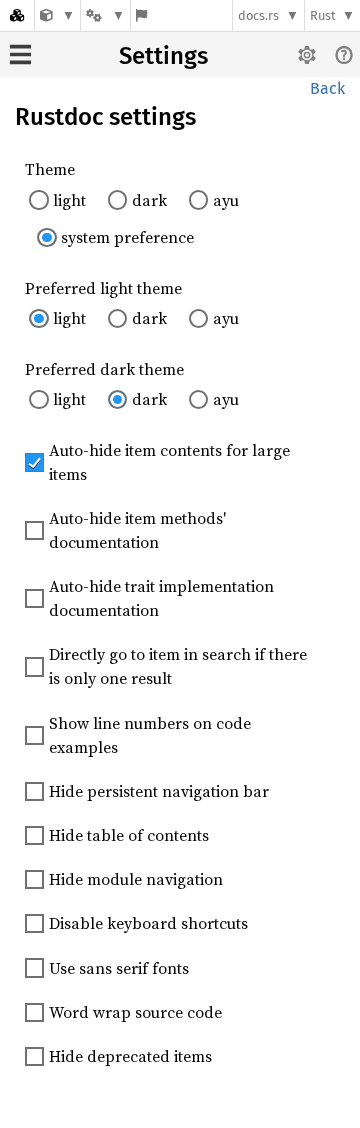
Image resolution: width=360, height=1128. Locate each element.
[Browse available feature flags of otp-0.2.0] (141, 15)
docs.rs (258, 15)
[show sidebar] (20, 54)
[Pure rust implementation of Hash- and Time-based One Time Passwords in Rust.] (57, 15)
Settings (163, 56)
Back (327, 88)
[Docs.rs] (17, 15)
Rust (323, 15)
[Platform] (105, 15)
